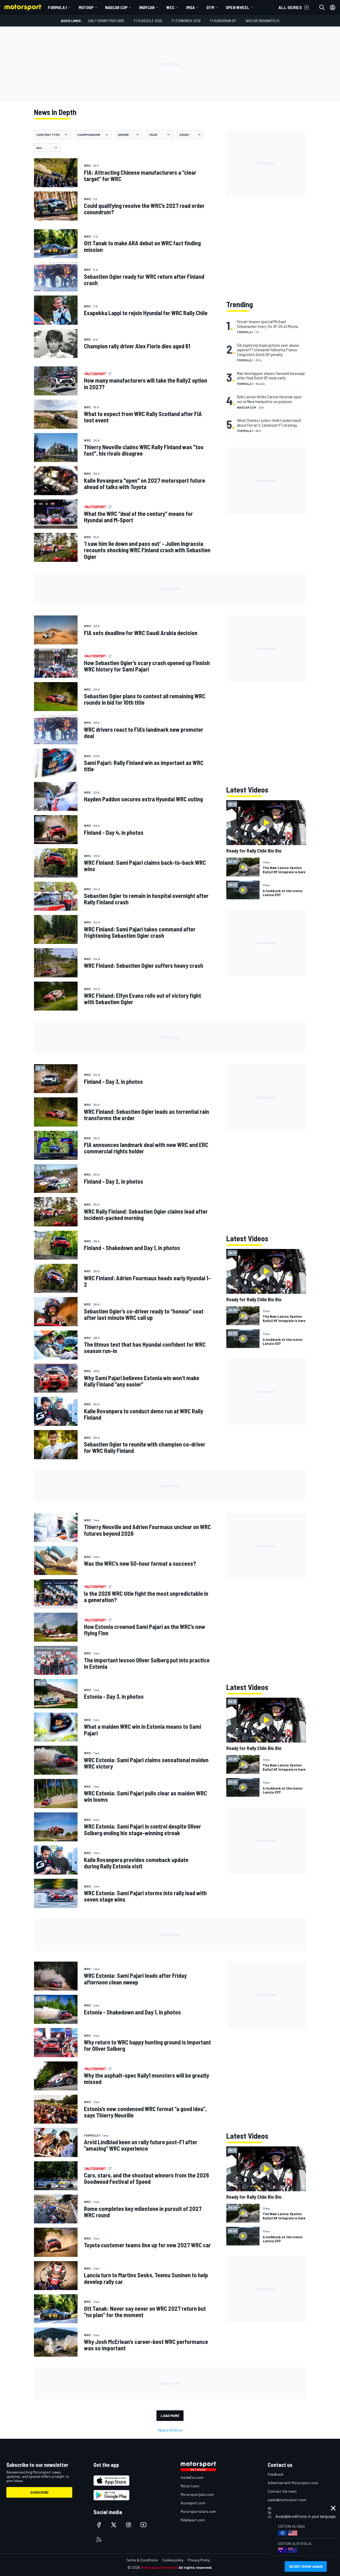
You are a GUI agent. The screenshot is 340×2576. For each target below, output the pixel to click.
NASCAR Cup (116, 7)
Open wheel (238, 7)
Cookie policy (173, 2560)
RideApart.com (193, 2520)
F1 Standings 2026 (186, 21)
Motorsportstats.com (198, 2511)
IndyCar (147, 7)
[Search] (322, 7)
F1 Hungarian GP (223, 21)
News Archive (170, 2430)
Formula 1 (57, 7)
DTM (210, 7)
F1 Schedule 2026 (148, 21)
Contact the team (282, 2491)
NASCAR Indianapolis (263, 21)
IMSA (190, 7)
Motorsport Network (159, 2567)
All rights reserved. (195, 2567)
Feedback (276, 2474)
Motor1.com (190, 2486)
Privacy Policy (199, 2560)
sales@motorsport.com (287, 2500)
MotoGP (86, 7)
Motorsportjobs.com (197, 2494)
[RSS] (99, 2540)
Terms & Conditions (142, 2560)
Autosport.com (193, 2503)
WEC (170, 7)
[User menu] (333, 7)
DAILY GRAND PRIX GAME (106, 21)
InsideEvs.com (192, 2477)
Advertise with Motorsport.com (293, 2483)
